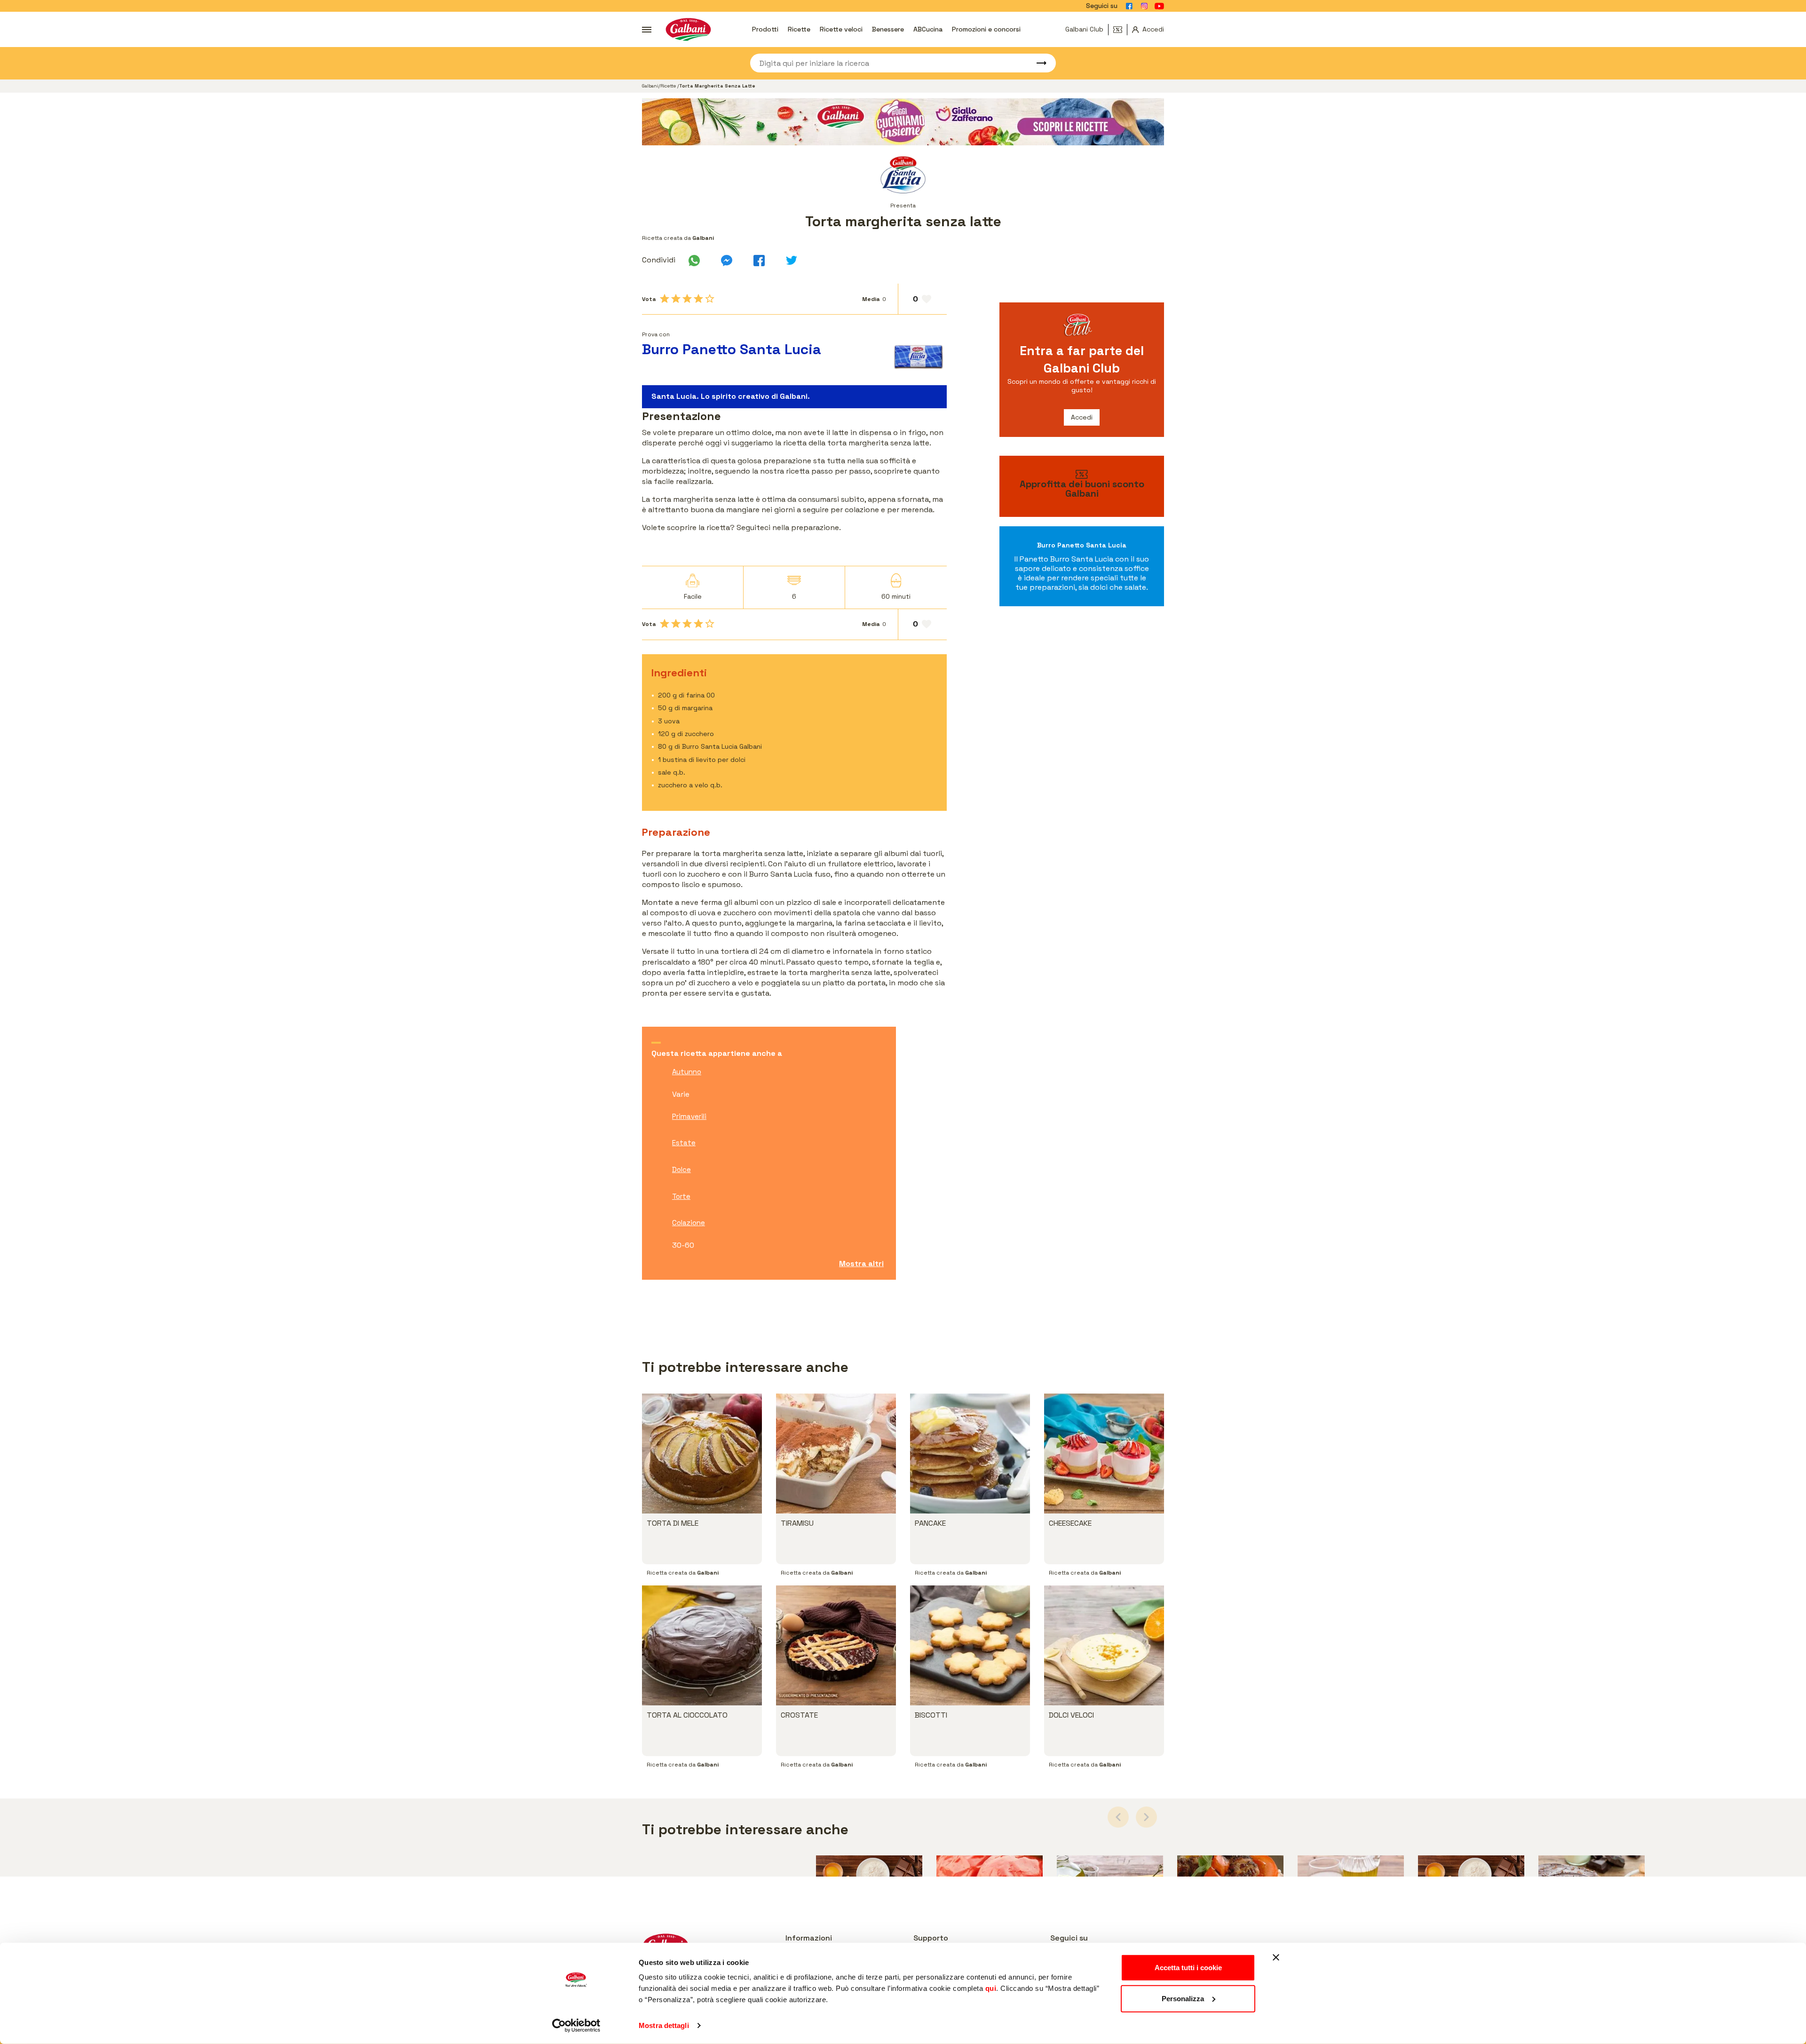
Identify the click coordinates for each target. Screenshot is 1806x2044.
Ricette (799, 29)
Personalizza (1183, 1998)
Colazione (689, 1223)
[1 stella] (665, 299)
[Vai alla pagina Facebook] (1129, 6)
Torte (681, 1196)
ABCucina (928, 29)
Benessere (888, 29)
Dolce (681, 1169)
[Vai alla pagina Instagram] (1144, 6)
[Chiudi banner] (1276, 1957)
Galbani (650, 86)
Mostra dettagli (664, 2025)
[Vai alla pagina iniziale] (688, 29)
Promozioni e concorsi (986, 29)
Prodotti (765, 29)
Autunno (687, 1072)
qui (991, 1988)
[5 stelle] (710, 299)
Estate (684, 1143)
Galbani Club (1084, 29)
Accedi (1082, 417)
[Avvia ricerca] (1037, 63)
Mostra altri (861, 1264)
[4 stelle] (698, 299)
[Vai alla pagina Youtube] (1159, 6)
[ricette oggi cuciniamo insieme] (903, 122)
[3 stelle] (687, 299)
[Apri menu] (647, 30)
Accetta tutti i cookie (1188, 1968)
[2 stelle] (676, 299)
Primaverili (689, 1116)
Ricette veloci (841, 29)
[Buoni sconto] (1120, 30)
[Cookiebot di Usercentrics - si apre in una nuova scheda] (576, 2026)
